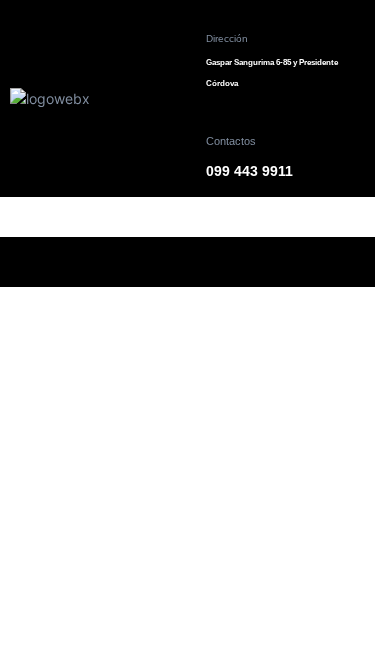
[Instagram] (160, 262)
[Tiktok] (215, 262)
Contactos (231, 141)
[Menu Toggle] (188, 207)
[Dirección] (220, 14)
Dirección (227, 38)
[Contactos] (220, 116)
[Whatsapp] (270, 262)
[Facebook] (105, 262)
